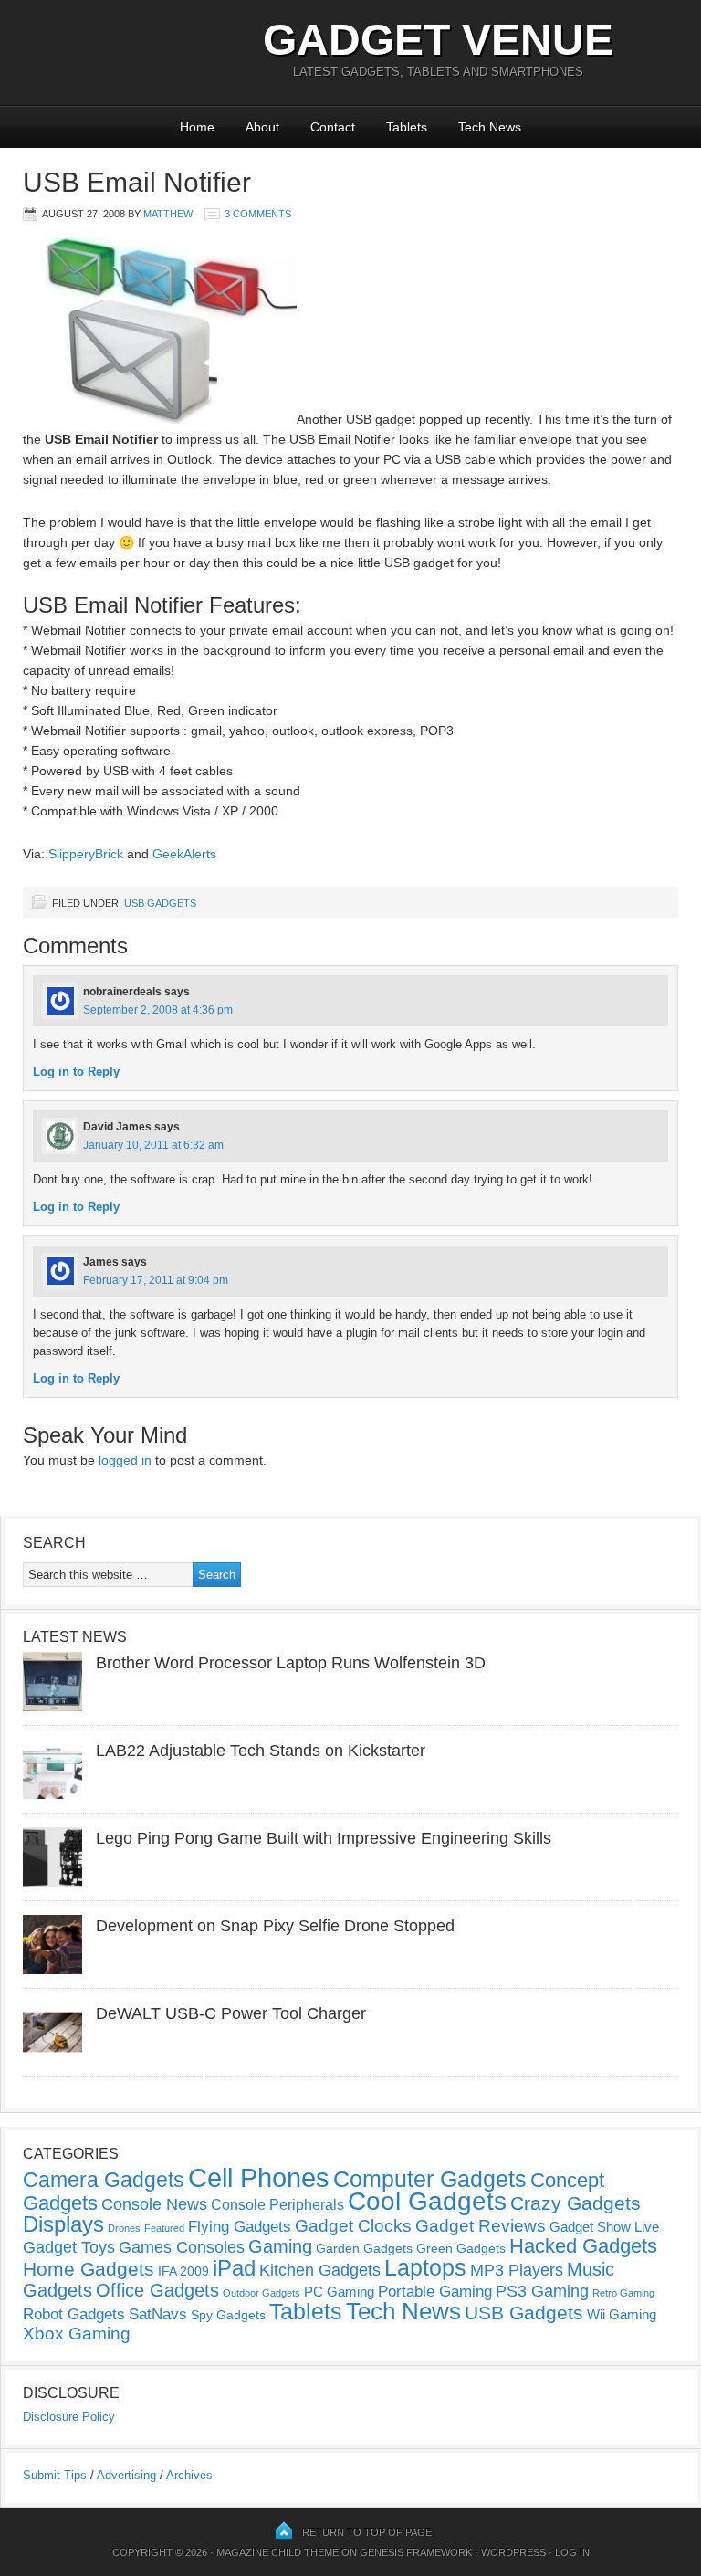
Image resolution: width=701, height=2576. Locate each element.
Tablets (407, 127)
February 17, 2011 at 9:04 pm (156, 1280)
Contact (333, 127)
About (262, 127)
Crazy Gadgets (575, 2203)
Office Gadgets (157, 2290)
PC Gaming (339, 2292)
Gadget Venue (438, 40)
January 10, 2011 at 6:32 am (153, 1145)
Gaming (280, 2246)
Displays (63, 2224)
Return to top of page (367, 2532)
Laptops (425, 2267)
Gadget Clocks (353, 2226)
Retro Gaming (623, 2293)
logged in (125, 1460)
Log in (572, 2552)
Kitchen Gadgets (320, 2270)
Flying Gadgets (240, 2226)
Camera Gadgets (104, 2180)
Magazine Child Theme (277, 2552)
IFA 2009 (183, 2271)
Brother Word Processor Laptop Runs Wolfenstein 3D (291, 1663)
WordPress (513, 2552)
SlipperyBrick (86, 854)
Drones (124, 2228)
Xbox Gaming (77, 2334)
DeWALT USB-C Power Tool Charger (231, 2013)
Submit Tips (55, 2475)
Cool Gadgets (427, 2201)
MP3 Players (517, 2270)
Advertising (126, 2475)
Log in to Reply (76, 1072)
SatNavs (158, 2314)
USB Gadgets (160, 903)
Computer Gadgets (430, 2179)
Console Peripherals (277, 2205)
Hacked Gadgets (583, 2246)
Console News (154, 2204)
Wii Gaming (622, 2314)
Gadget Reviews (481, 2226)
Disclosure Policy (69, 2417)
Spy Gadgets (228, 2315)
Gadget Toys (69, 2247)
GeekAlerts (184, 854)
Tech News (490, 127)
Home (197, 127)
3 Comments (258, 214)
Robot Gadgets (74, 2314)
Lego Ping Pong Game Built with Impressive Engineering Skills (324, 1838)
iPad (234, 2268)
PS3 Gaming (542, 2291)
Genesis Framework (416, 2552)
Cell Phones (259, 2177)
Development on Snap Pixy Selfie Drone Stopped (275, 1926)
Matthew (168, 214)
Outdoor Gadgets (262, 2293)
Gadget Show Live (604, 2227)
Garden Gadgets (364, 2248)
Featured (164, 2228)
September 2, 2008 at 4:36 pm (158, 1010)
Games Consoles (182, 2247)
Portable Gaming (435, 2292)
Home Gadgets (89, 2269)
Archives (189, 2475)
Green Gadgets (461, 2248)
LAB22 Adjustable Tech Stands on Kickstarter (261, 1751)
